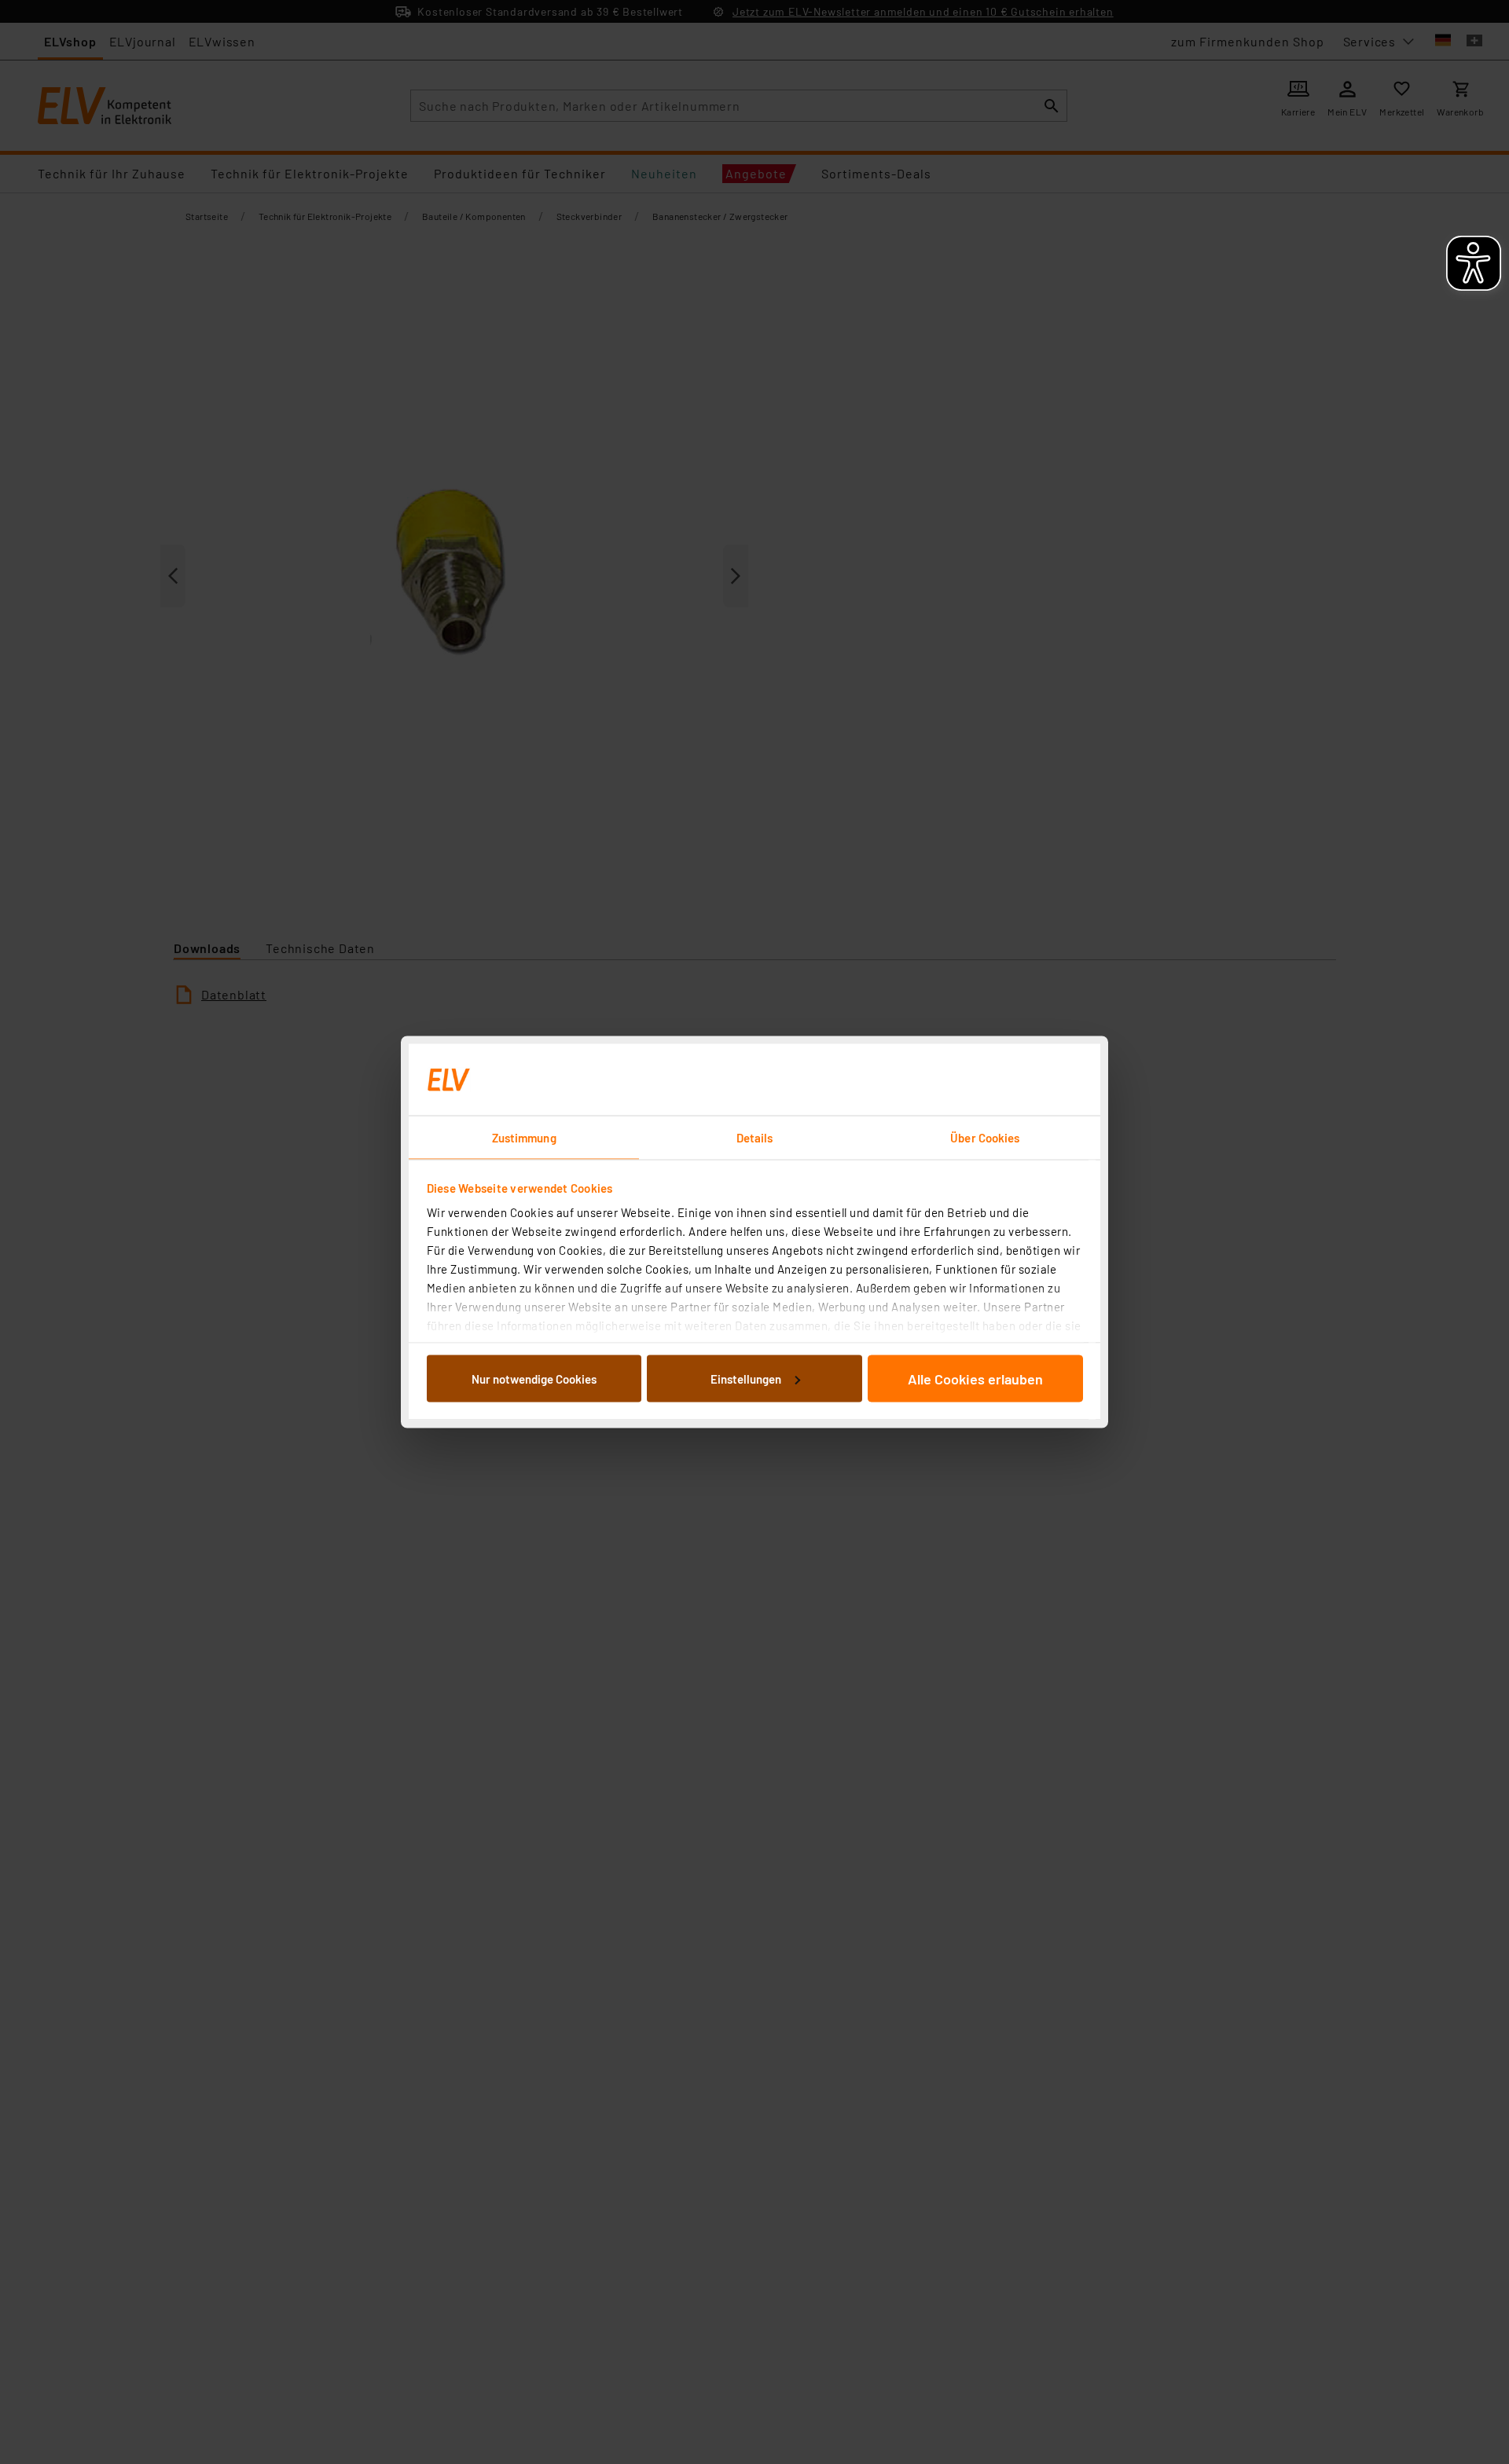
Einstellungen (746, 1378)
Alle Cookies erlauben (975, 1378)
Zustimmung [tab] (524, 1138)
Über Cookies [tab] (985, 1138)
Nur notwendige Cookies (534, 1378)
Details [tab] (755, 1138)
